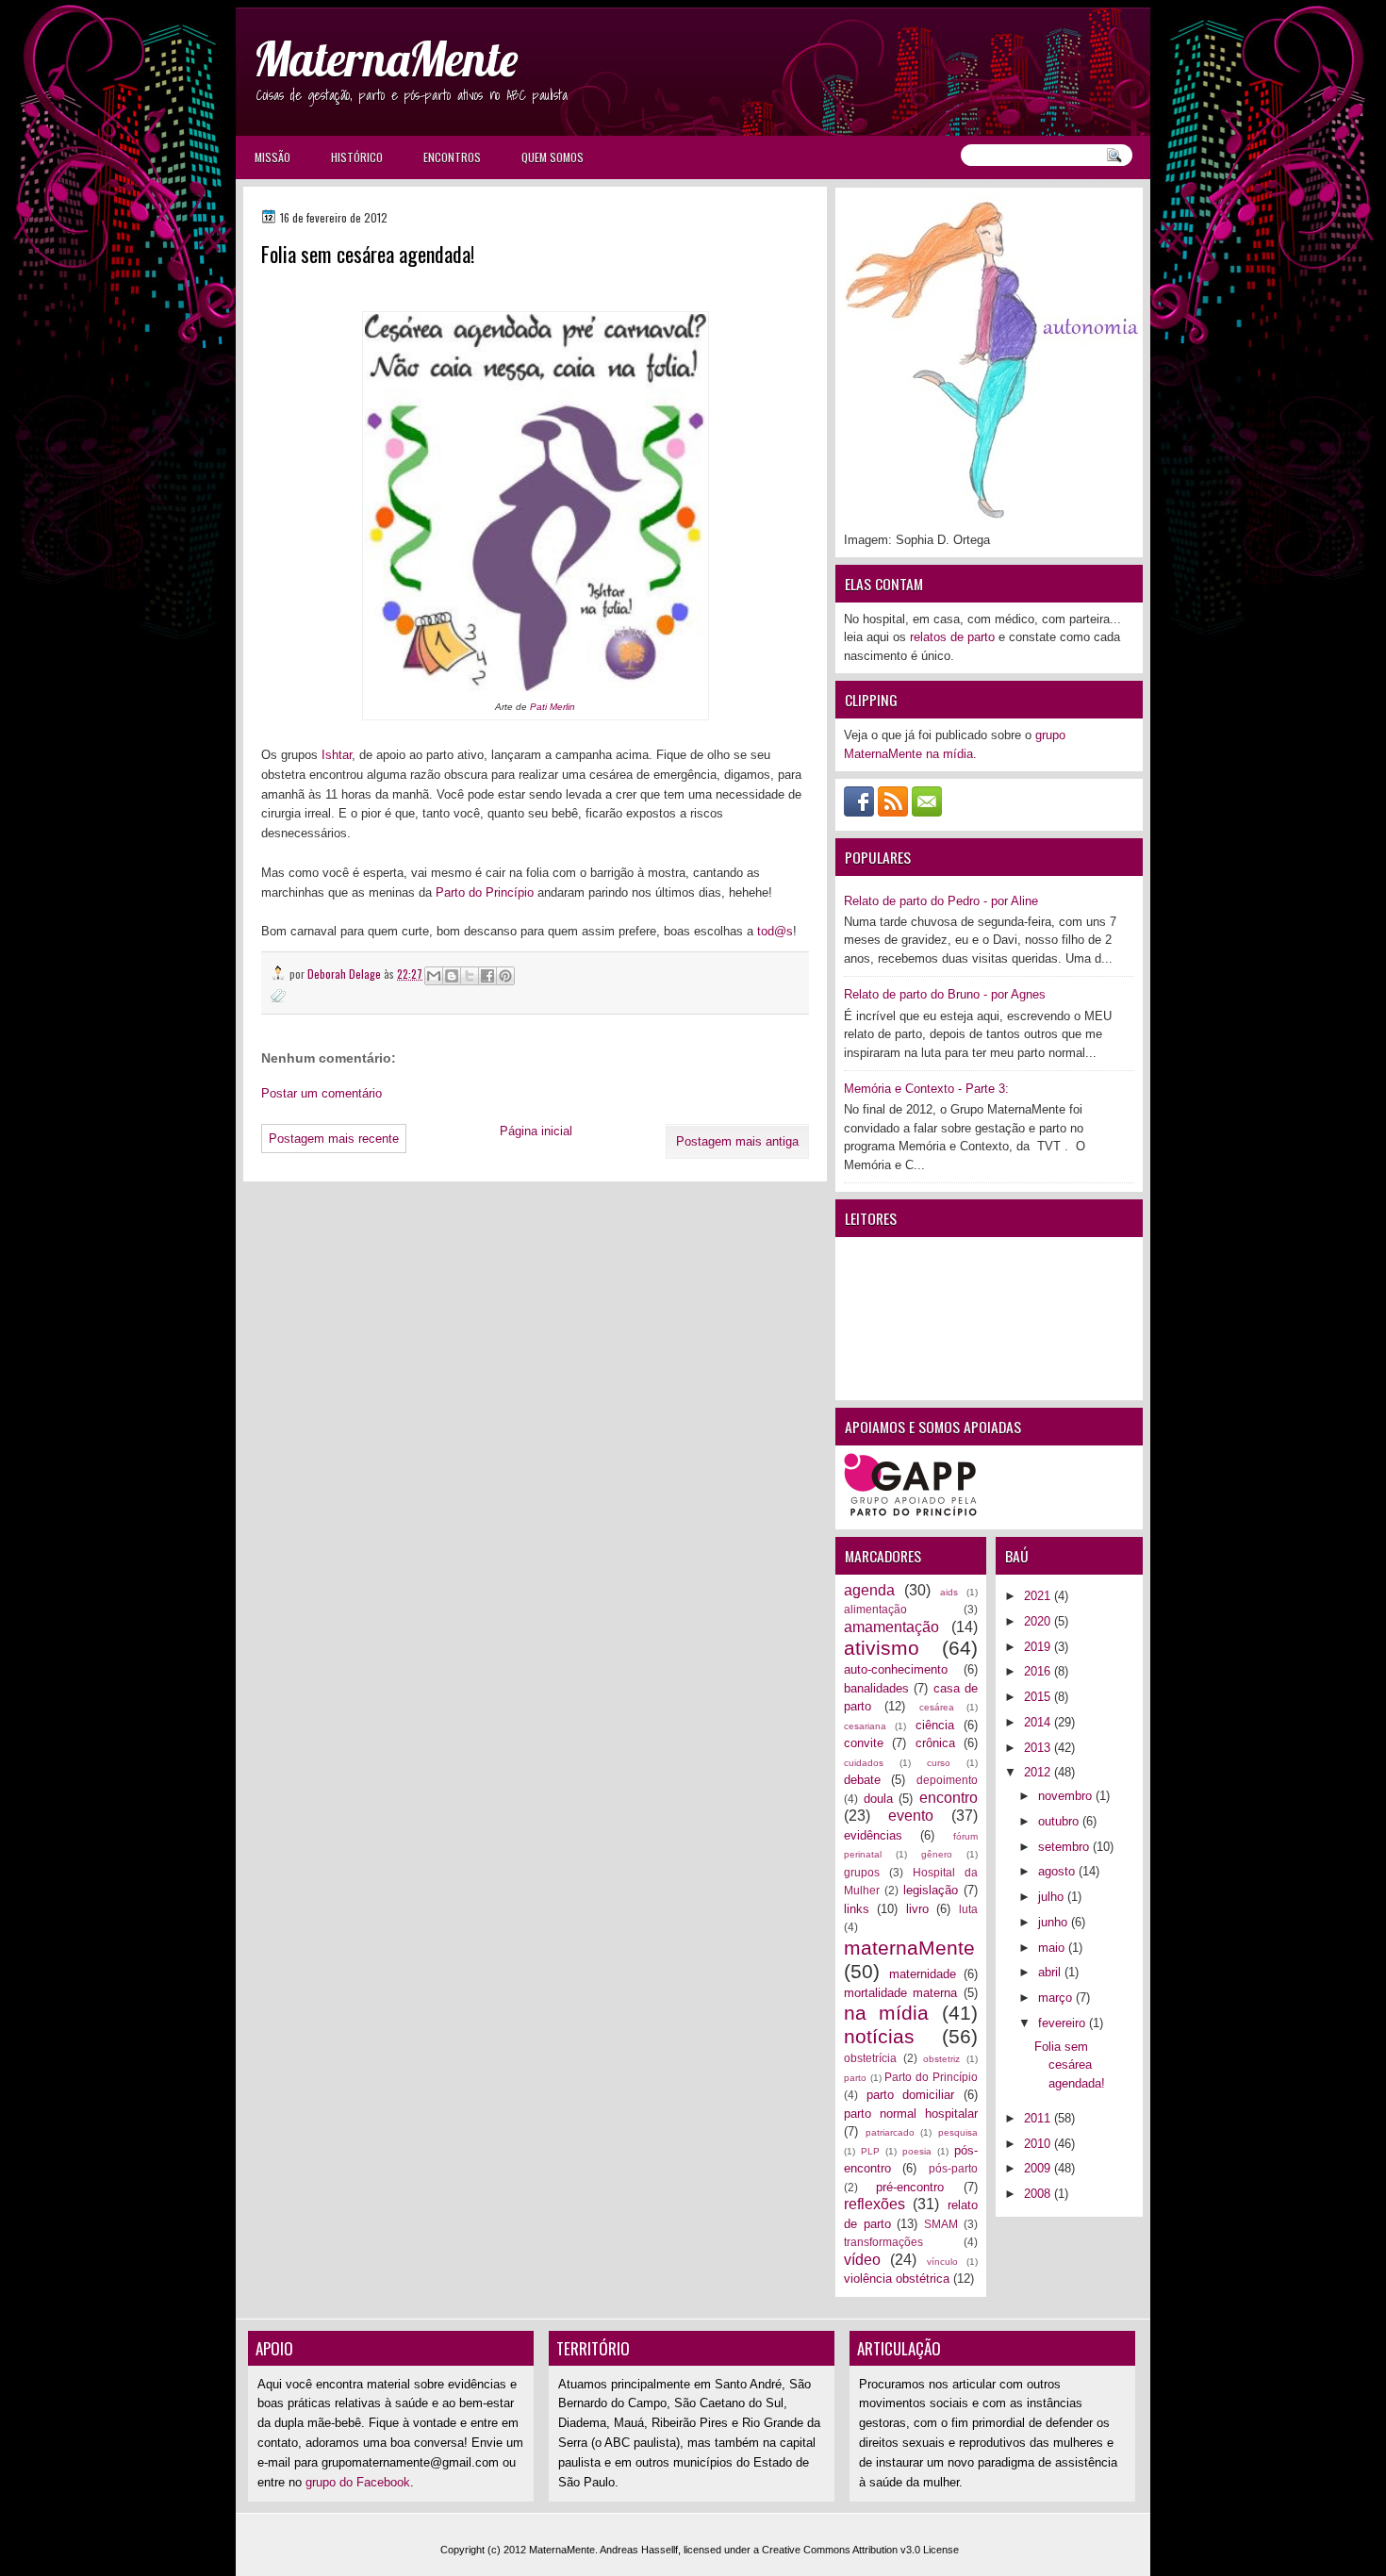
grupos (862, 1872)
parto (855, 2078)
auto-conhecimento (896, 1669)
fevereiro (1064, 2023)
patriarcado (890, 2132)
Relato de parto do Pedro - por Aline (941, 901)
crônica (935, 1743)
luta (968, 1909)
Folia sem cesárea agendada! (1070, 2065)
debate (862, 1780)
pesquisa (958, 2132)
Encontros (452, 157)
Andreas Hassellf (639, 2550)
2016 (1039, 1671)
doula (878, 1799)
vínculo (942, 2262)
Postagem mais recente (334, 1139)
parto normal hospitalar (911, 2114)
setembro (1065, 1847)
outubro (1060, 1821)
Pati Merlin (553, 707)
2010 (1039, 2144)
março (1057, 1998)
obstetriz (941, 2059)
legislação (931, 1890)
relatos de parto (952, 637)
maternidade (923, 1974)
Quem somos (553, 157)
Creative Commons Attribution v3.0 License (860, 2550)
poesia (917, 2151)
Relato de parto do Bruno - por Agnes (945, 994)
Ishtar (337, 755)
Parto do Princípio (485, 892)
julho (1053, 1897)
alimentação (875, 1609)
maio (1053, 1948)
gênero (937, 1854)
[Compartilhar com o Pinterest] (505, 976)
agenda (869, 1590)
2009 (1039, 2168)
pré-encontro (910, 2187)
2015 (1039, 1697)
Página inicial (536, 1131)
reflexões (874, 2204)
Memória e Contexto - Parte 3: (926, 1089)
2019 (1039, 1647)
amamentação (891, 1627)
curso (939, 1763)
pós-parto (953, 2168)
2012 (1039, 1772)
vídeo (862, 2260)
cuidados (864, 1763)
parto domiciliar (911, 2095)
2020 (1039, 1621)
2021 (1039, 1596)
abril (1051, 1972)
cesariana (865, 1726)
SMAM (941, 2224)
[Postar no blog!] (452, 976)
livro (917, 1909)
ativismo (882, 1648)
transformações (883, 2242)
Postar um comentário (322, 1093)
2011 (1039, 2118)
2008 (1039, 2194)
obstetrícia (870, 2058)
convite (864, 1743)
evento (911, 1816)
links (857, 1909)
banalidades (876, 1688)
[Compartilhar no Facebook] (487, 976)
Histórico (357, 157)
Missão (272, 157)
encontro (949, 1798)
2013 (1039, 1748)
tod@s (775, 931)
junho (1055, 1922)
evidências (873, 1835)
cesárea (937, 1707)
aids (949, 1592)
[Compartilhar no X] (470, 976)
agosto (1058, 1871)
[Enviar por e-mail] (434, 976)
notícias (879, 2036)
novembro (1067, 1796)
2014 (1039, 1722)
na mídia (886, 2013)
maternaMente (909, 1948)
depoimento (947, 1780)
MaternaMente (386, 59)
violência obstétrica (897, 2279)
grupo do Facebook (358, 2482)
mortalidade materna (900, 1993)
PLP (870, 2151)
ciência (935, 1725)
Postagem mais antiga (737, 1141)
